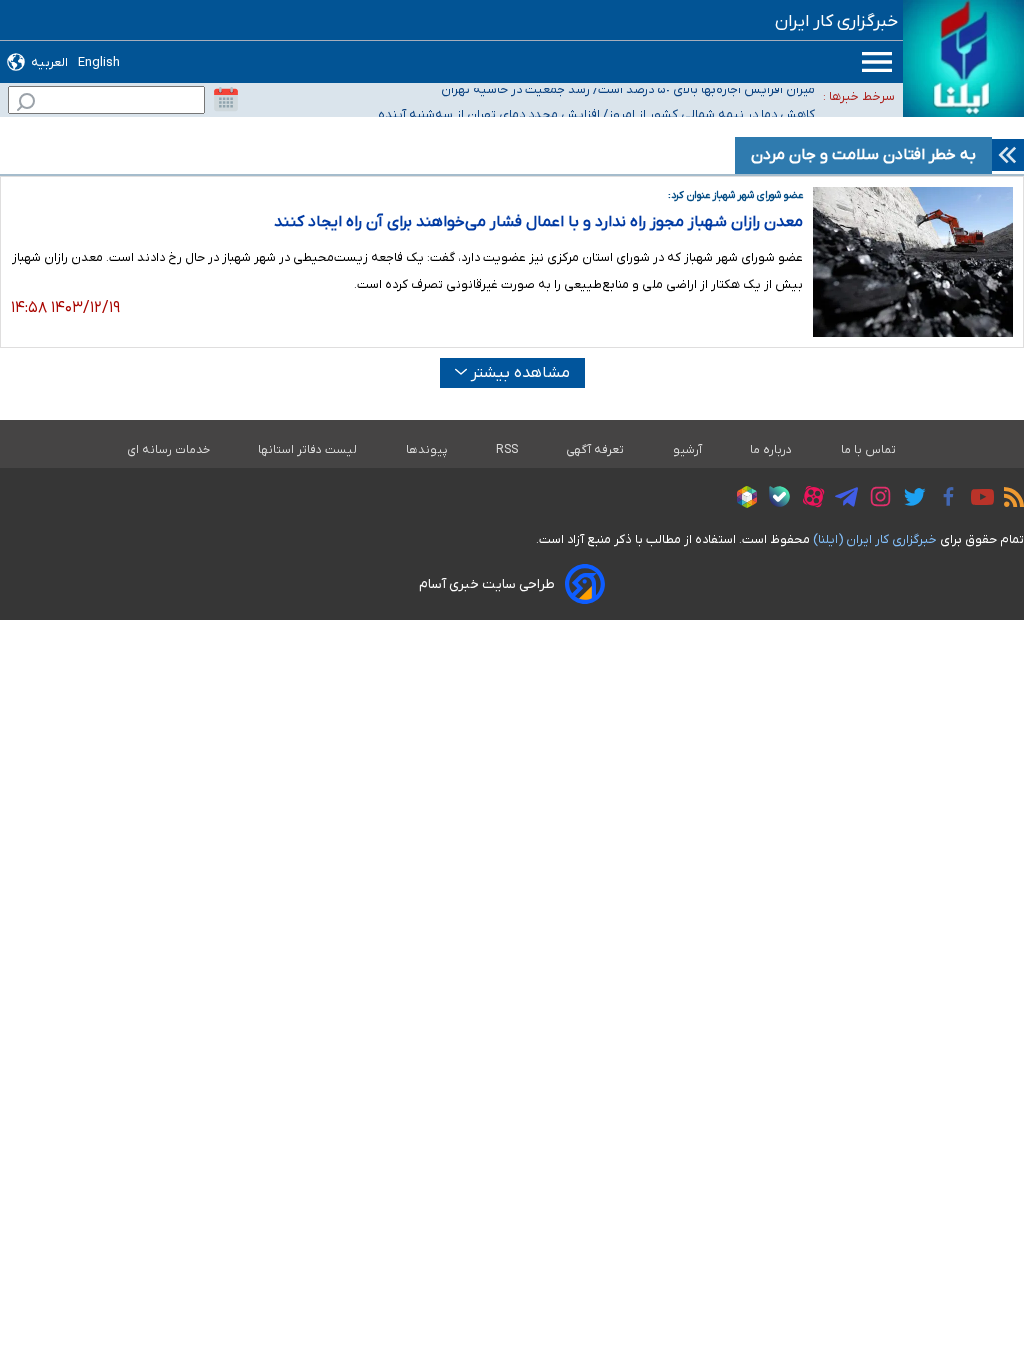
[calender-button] (226, 100)
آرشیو (687, 450)
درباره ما (771, 450)
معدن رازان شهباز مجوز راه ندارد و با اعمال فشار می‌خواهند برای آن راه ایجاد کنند (538, 222)
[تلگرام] (841, 500)
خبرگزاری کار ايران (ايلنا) (875, 539)
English (99, 62)
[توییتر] (909, 500)
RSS (507, 450)
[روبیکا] (742, 500)
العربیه (49, 62)
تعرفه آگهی (595, 450)
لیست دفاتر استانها (308, 450)
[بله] (774, 499)
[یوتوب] (977, 500)
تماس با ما (869, 450)
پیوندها (427, 450)
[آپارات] (808, 499)
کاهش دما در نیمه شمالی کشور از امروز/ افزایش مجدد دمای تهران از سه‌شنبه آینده (596, 110)
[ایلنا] (963, 58)
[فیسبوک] (943, 499)
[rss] (1009, 500)
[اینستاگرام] (875, 499)
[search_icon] (26, 104)
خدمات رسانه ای (168, 450)
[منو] (877, 62)
